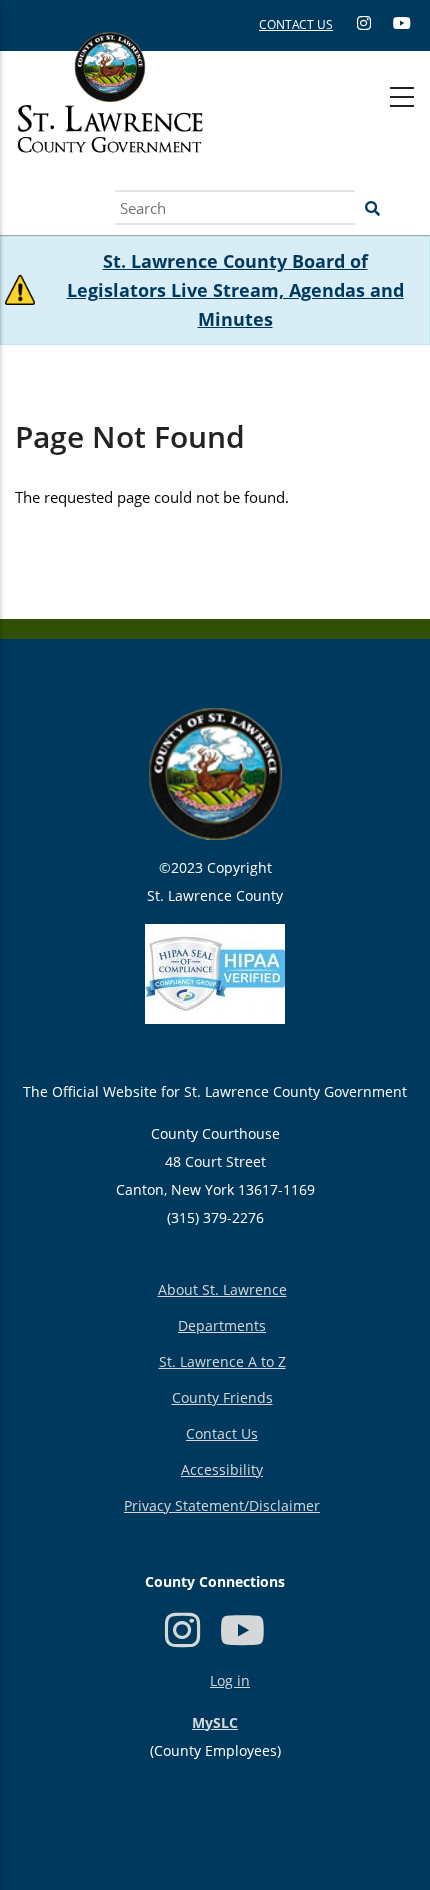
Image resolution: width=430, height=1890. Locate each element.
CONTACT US (296, 24)
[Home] (110, 115)
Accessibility (222, 1469)
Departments (222, 1325)
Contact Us (222, 1433)
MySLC (215, 1722)
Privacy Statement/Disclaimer (222, 1505)
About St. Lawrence (222, 1289)
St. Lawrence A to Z (222, 1361)
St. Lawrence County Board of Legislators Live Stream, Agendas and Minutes (235, 290)
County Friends (222, 1397)
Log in (230, 1680)
